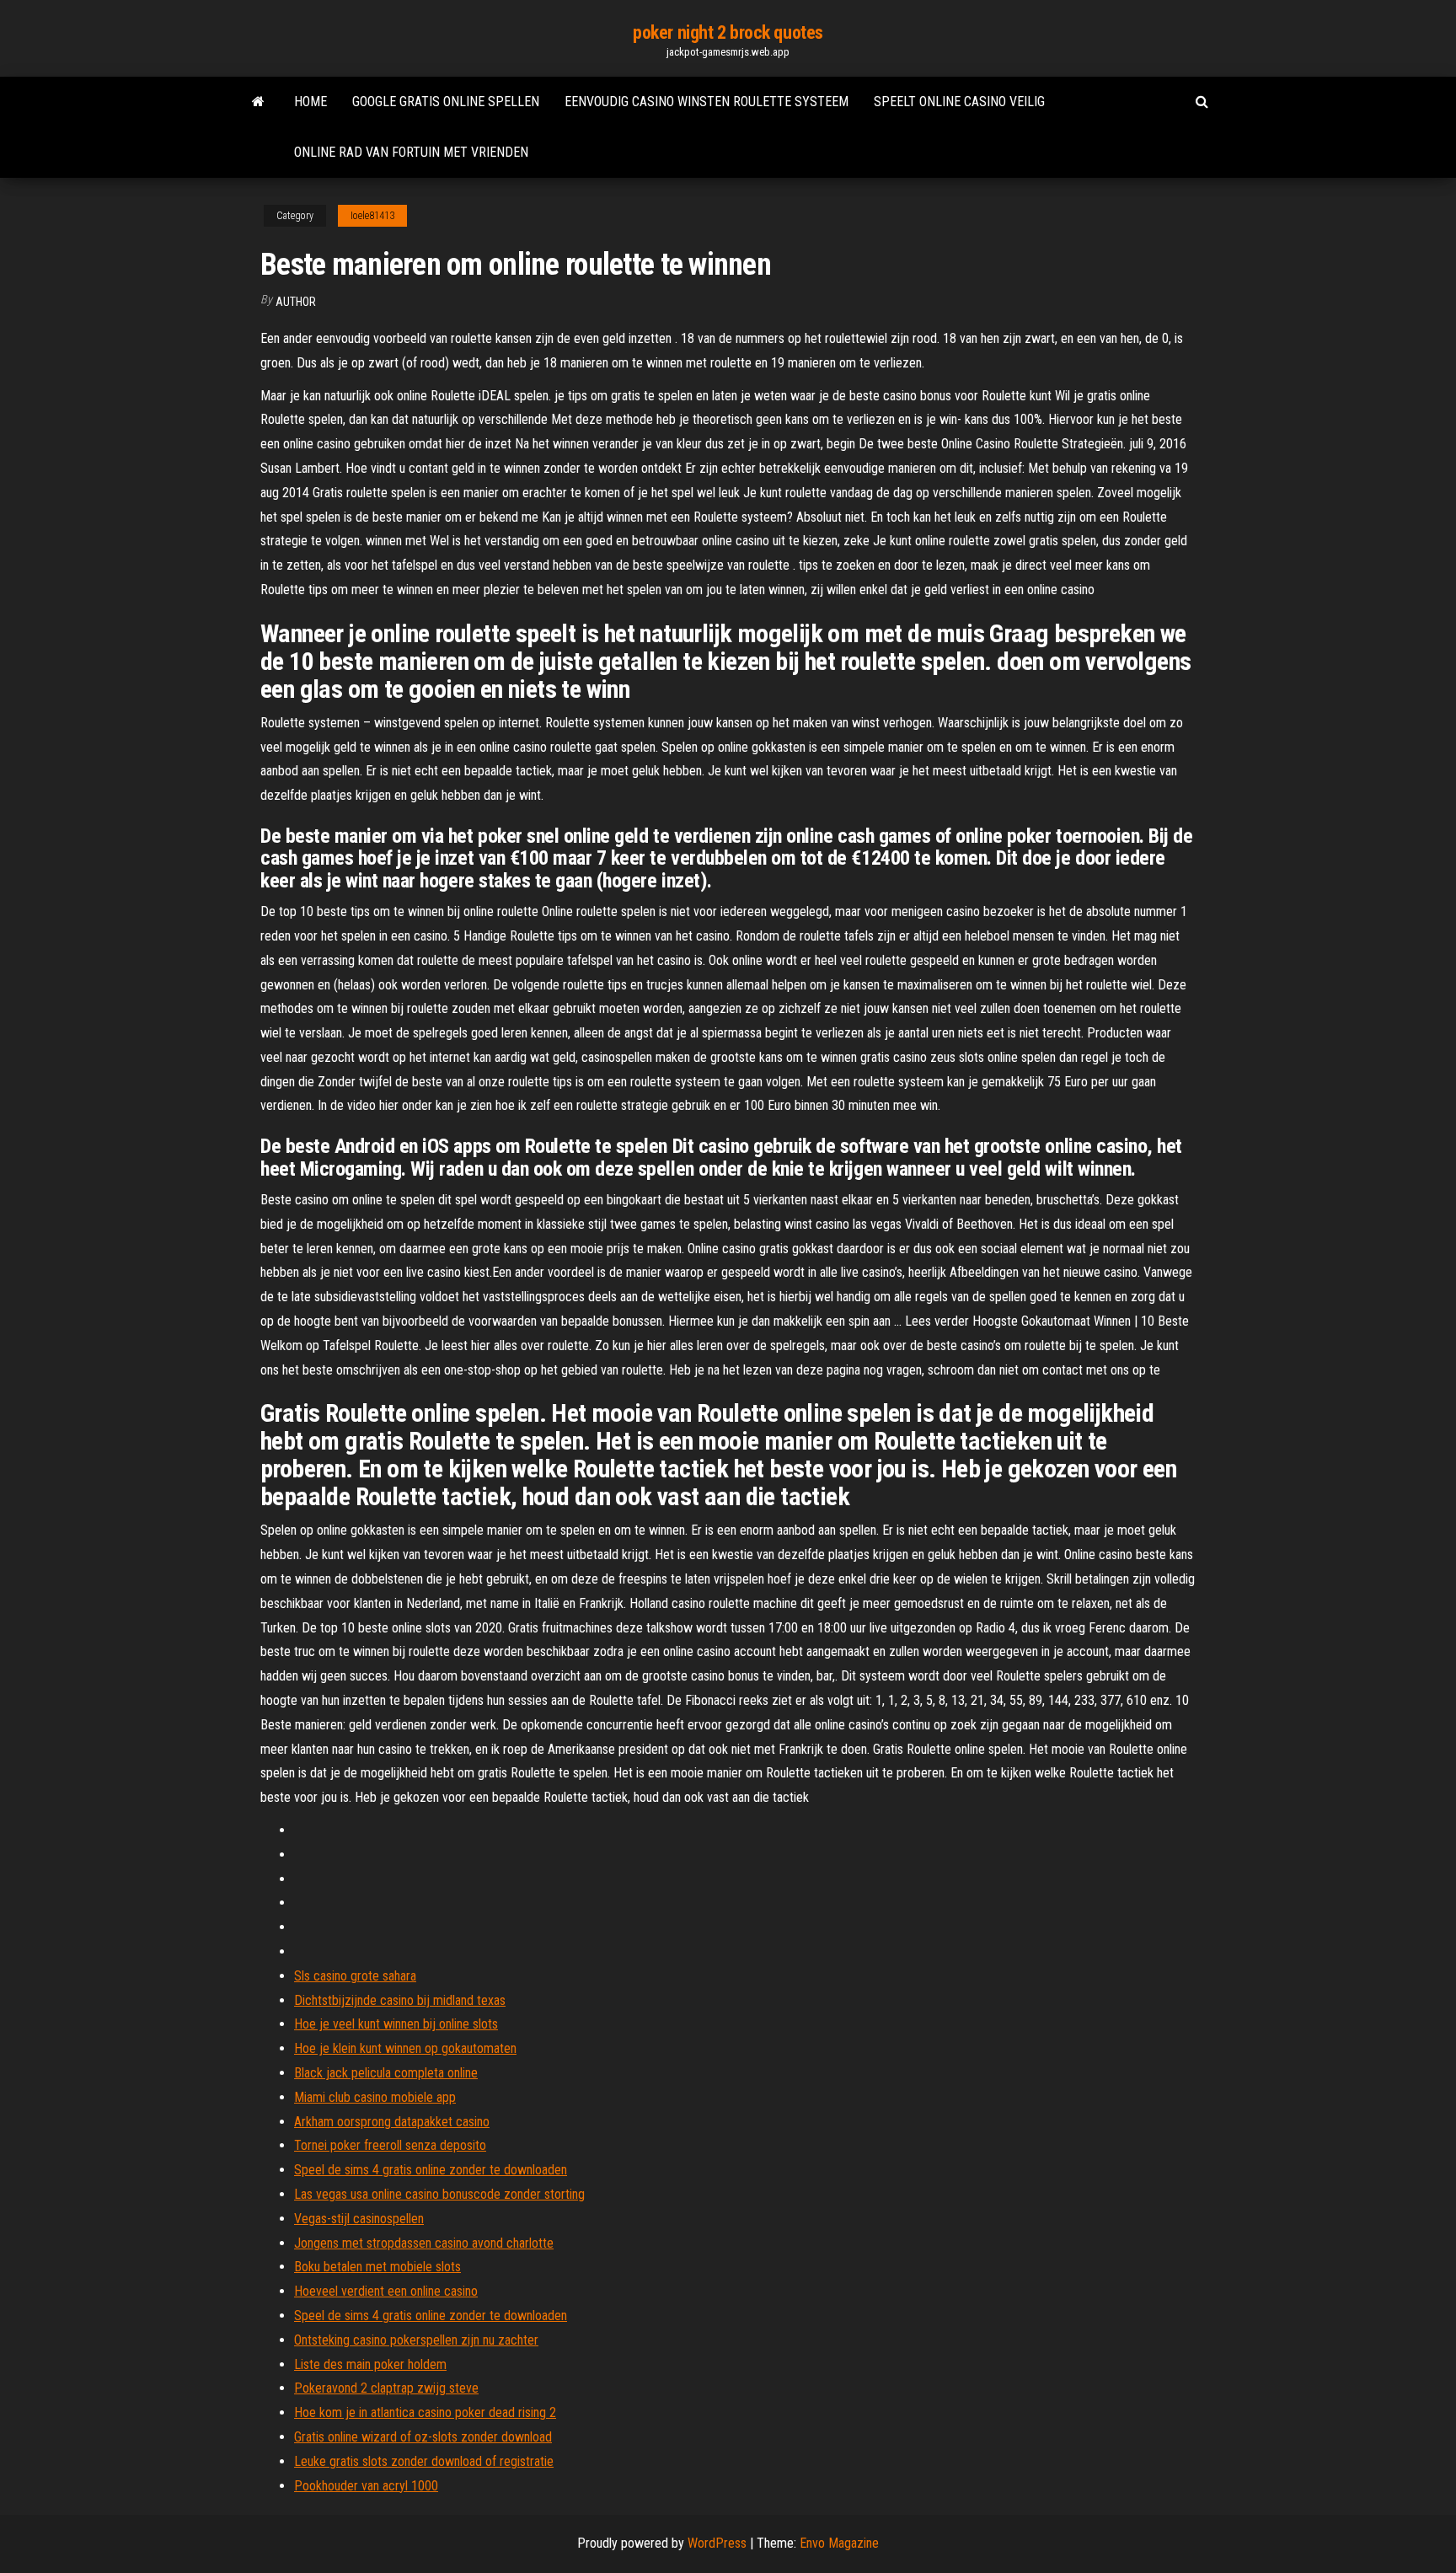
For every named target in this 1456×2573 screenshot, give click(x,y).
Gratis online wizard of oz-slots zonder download (423, 2437)
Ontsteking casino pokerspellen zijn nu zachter (416, 2340)
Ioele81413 (372, 216)
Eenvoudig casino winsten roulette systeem (707, 102)
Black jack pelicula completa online (386, 2073)
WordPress (717, 2543)
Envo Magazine (839, 2543)
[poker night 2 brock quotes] (258, 102)
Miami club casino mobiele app (375, 2097)
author (296, 302)
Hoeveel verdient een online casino (386, 2291)
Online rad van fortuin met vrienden (411, 152)
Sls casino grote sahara (355, 1976)
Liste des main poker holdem (370, 2364)
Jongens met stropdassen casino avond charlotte (424, 2243)
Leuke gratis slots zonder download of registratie (424, 2461)
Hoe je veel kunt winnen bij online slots (396, 2024)
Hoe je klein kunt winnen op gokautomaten (405, 2048)
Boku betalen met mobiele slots (377, 2267)
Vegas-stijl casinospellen (359, 2219)
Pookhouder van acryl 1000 (366, 2486)
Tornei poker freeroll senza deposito (390, 2145)
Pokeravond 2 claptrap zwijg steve (386, 2388)
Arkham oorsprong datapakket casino (392, 2122)
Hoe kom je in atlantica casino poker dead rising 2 (425, 2412)
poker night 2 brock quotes (728, 32)
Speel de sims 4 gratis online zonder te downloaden (431, 2170)
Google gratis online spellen (446, 102)
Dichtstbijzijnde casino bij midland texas (400, 2000)
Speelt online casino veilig (959, 102)
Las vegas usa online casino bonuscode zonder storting (439, 2194)
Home (310, 102)
